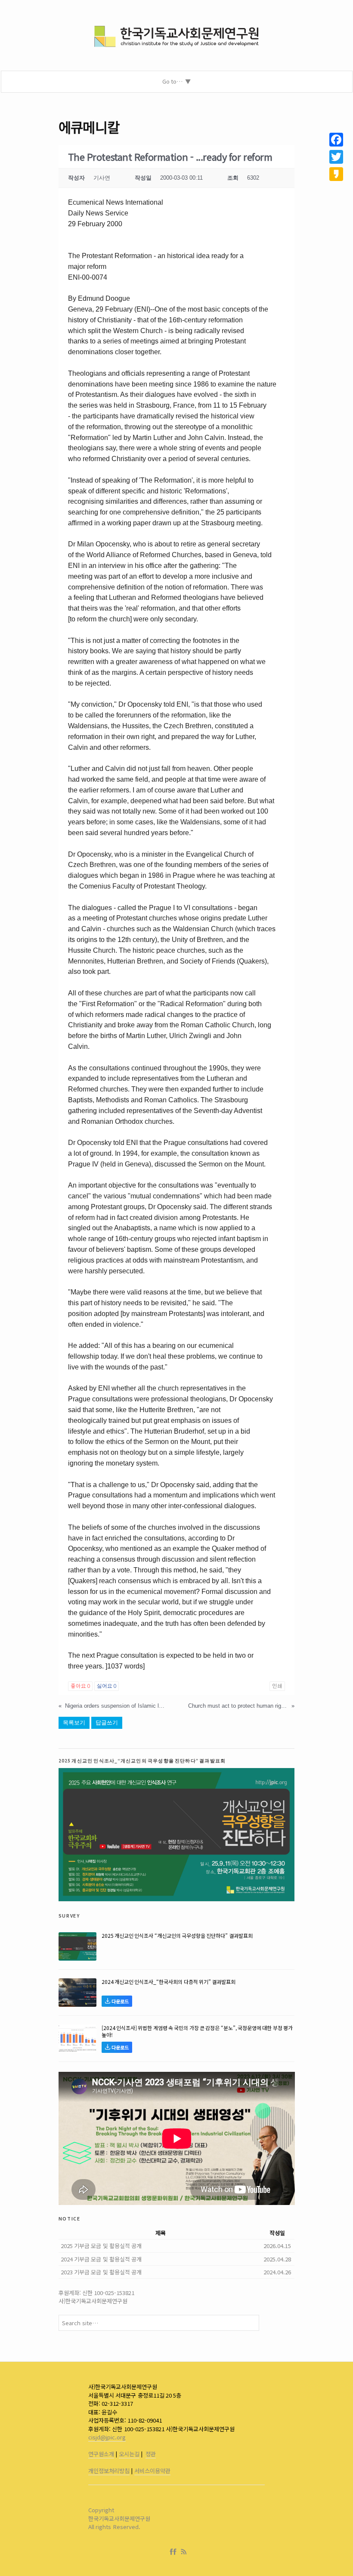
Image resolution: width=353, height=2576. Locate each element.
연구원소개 (101, 2454)
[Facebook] (175, 2552)
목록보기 (74, 1723)
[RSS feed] (184, 2552)
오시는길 (129, 2454)
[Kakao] (336, 174)
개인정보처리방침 (109, 2471)
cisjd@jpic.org (107, 2437)
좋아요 (80, 1686)
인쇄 (277, 1686)
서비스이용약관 (152, 2471)
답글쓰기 (107, 1723)
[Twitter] (336, 157)
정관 (151, 2454)
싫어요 (107, 1686)
